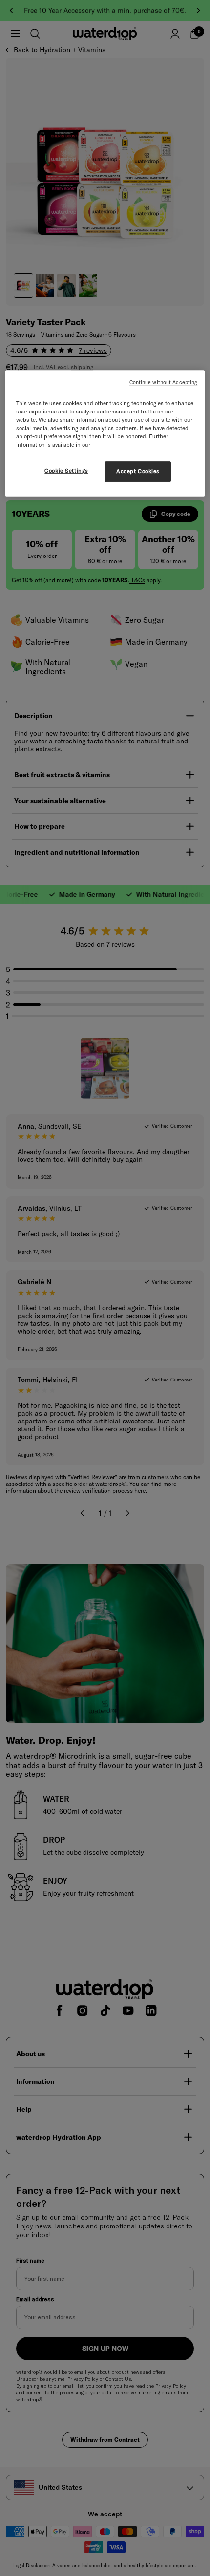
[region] (105, 433)
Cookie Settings (66, 471)
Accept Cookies (138, 471)
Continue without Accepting (164, 382)
